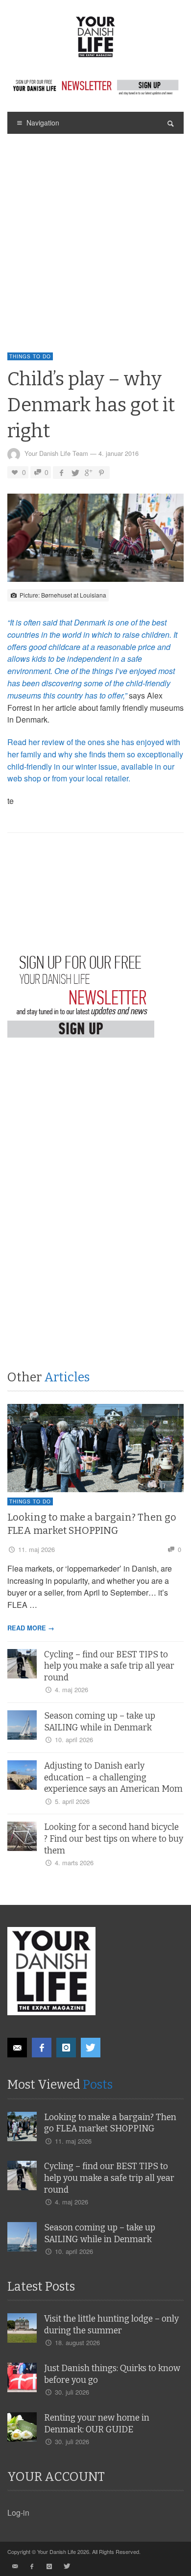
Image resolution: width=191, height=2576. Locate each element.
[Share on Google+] (88, 472)
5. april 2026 (72, 1801)
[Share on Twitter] (75, 472)
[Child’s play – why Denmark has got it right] (95, 540)
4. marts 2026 (74, 1863)
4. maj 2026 (72, 1689)
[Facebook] (42, 2048)
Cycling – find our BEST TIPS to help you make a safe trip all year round (109, 1666)
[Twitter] (91, 2048)
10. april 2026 (74, 1739)
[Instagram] (66, 2048)
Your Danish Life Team (56, 453)
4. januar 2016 (119, 453)
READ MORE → (31, 1628)
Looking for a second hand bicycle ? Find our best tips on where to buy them (114, 1839)
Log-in (18, 2513)
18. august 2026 (77, 2342)
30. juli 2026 (72, 2392)
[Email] (17, 2048)
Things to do (30, 356)
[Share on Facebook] (61, 472)
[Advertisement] (95, 234)
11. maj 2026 (36, 1549)
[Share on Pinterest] (101, 472)
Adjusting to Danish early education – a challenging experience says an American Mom (113, 1778)
